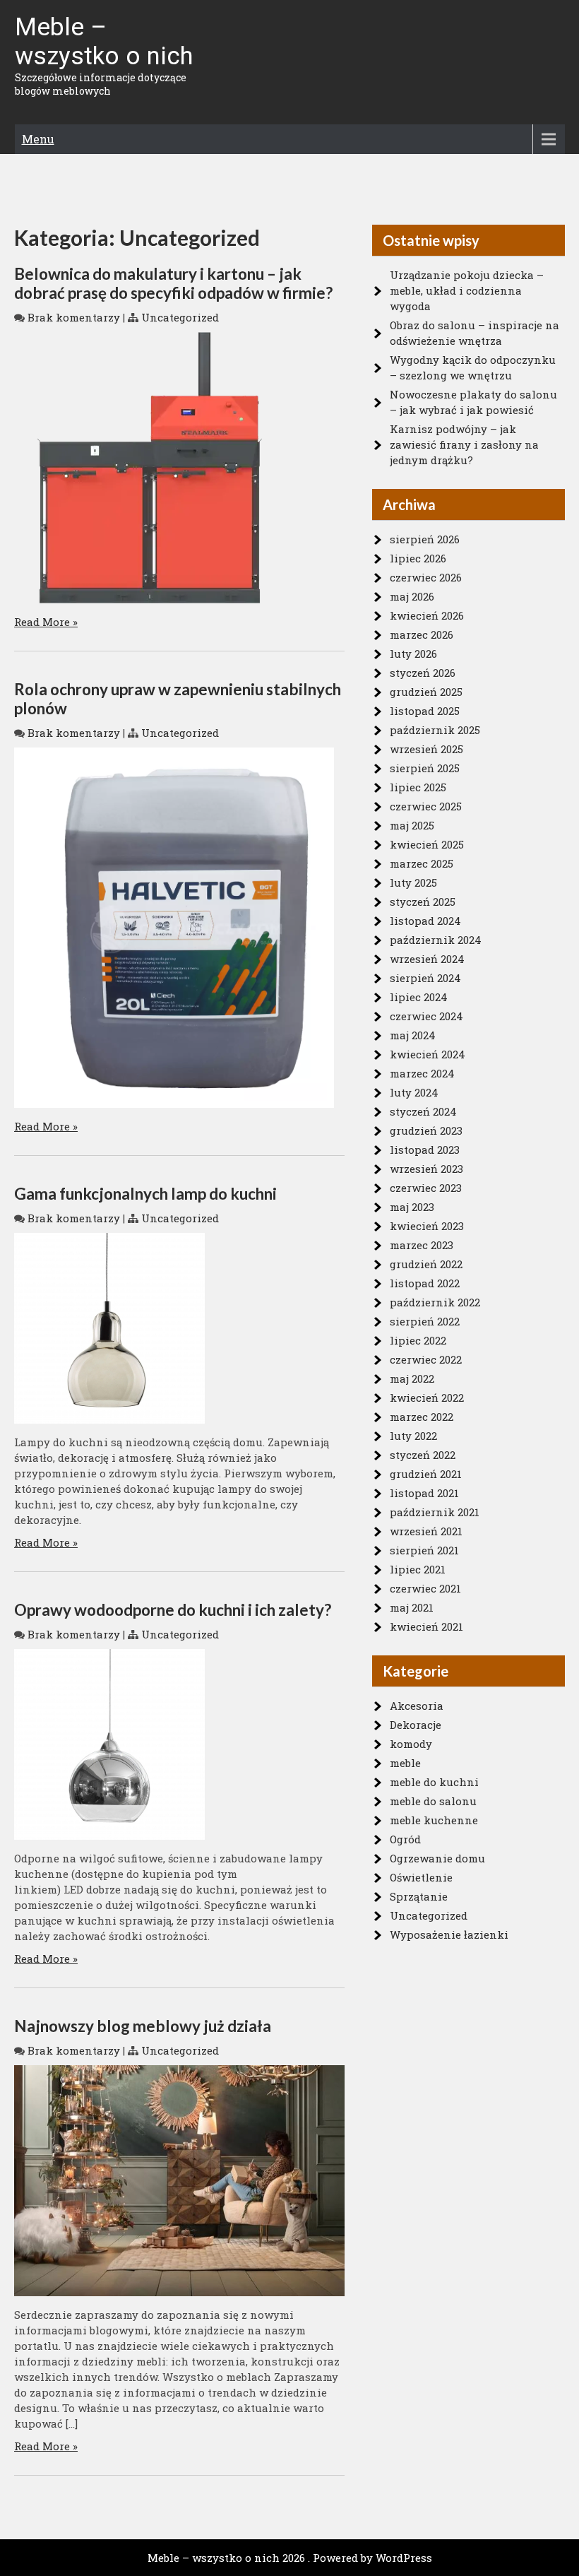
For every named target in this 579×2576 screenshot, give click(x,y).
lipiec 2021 (418, 1569)
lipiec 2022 (418, 1340)
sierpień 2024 (425, 978)
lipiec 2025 (418, 787)
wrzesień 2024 (427, 959)
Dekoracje (416, 1725)
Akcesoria (417, 1706)
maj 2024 (413, 1035)
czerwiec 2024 (426, 1016)
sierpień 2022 (425, 1321)
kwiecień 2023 (427, 1226)
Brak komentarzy (74, 317)
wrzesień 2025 (426, 749)
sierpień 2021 (424, 1550)
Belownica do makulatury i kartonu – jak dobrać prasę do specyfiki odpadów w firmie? (173, 283)
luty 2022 (413, 1436)
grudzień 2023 (426, 1130)
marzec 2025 (422, 863)
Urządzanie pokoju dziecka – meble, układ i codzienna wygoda (467, 290)
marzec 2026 (422, 634)
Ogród (405, 1839)
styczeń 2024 (423, 1111)
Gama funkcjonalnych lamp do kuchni (145, 1194)
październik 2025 (435, 730)
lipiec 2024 (419, 997)
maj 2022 (412, 1378)
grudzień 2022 (426, 1264)
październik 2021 (435, 1512)
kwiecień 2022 (427, 1398)
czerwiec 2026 (426, 577)
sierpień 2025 (425, 768)
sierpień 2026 (425, 539)
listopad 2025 (425, 711)
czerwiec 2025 (426, 806)
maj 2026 (412, 596)
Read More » (46, 622)
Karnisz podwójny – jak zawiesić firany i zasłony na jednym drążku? (464, 444)
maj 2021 (412, 1607)
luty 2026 (413, 654)
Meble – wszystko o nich (104, 42)
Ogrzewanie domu (437, 1858)
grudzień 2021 (426, 1474)
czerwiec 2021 (425, 1588)
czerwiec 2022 (426, 1359)
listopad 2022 (425, 1283)
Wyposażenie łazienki (449, 1934)
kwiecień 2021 (426, 1626)
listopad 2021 (424, 1493)
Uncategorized (180, 317)
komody (411, 1744)
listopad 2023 (425, 1150)
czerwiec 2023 (426, 1188)
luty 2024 (414, 1092)
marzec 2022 (422, 1417)
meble (405, 1763)
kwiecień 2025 (427, 844)
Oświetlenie (421, 1877)
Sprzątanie (419, 1896)
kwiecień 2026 (427, 615)
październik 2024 (436, 940)
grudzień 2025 (426, 692)
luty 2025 (413, 882)
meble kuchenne (434, 1820)
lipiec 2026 (418, 558)
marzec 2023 (422, 1245)
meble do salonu (433, 1801)
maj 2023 (412, 1207)
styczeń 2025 (423, 902)
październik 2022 (435, 1302)
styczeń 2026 (423, 673)
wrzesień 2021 (426, 1531)
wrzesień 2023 (426, 1169)
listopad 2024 (425, 921)
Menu (38, 139)
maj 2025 (412, 825)
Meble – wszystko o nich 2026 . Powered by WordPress (290, 2558)
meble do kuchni (434, 1782)
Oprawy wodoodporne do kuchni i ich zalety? (173, 1610)
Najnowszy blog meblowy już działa (143, 2026)
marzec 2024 (422, 1073)
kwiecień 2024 (428, 1054)
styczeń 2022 (423, 1455)
